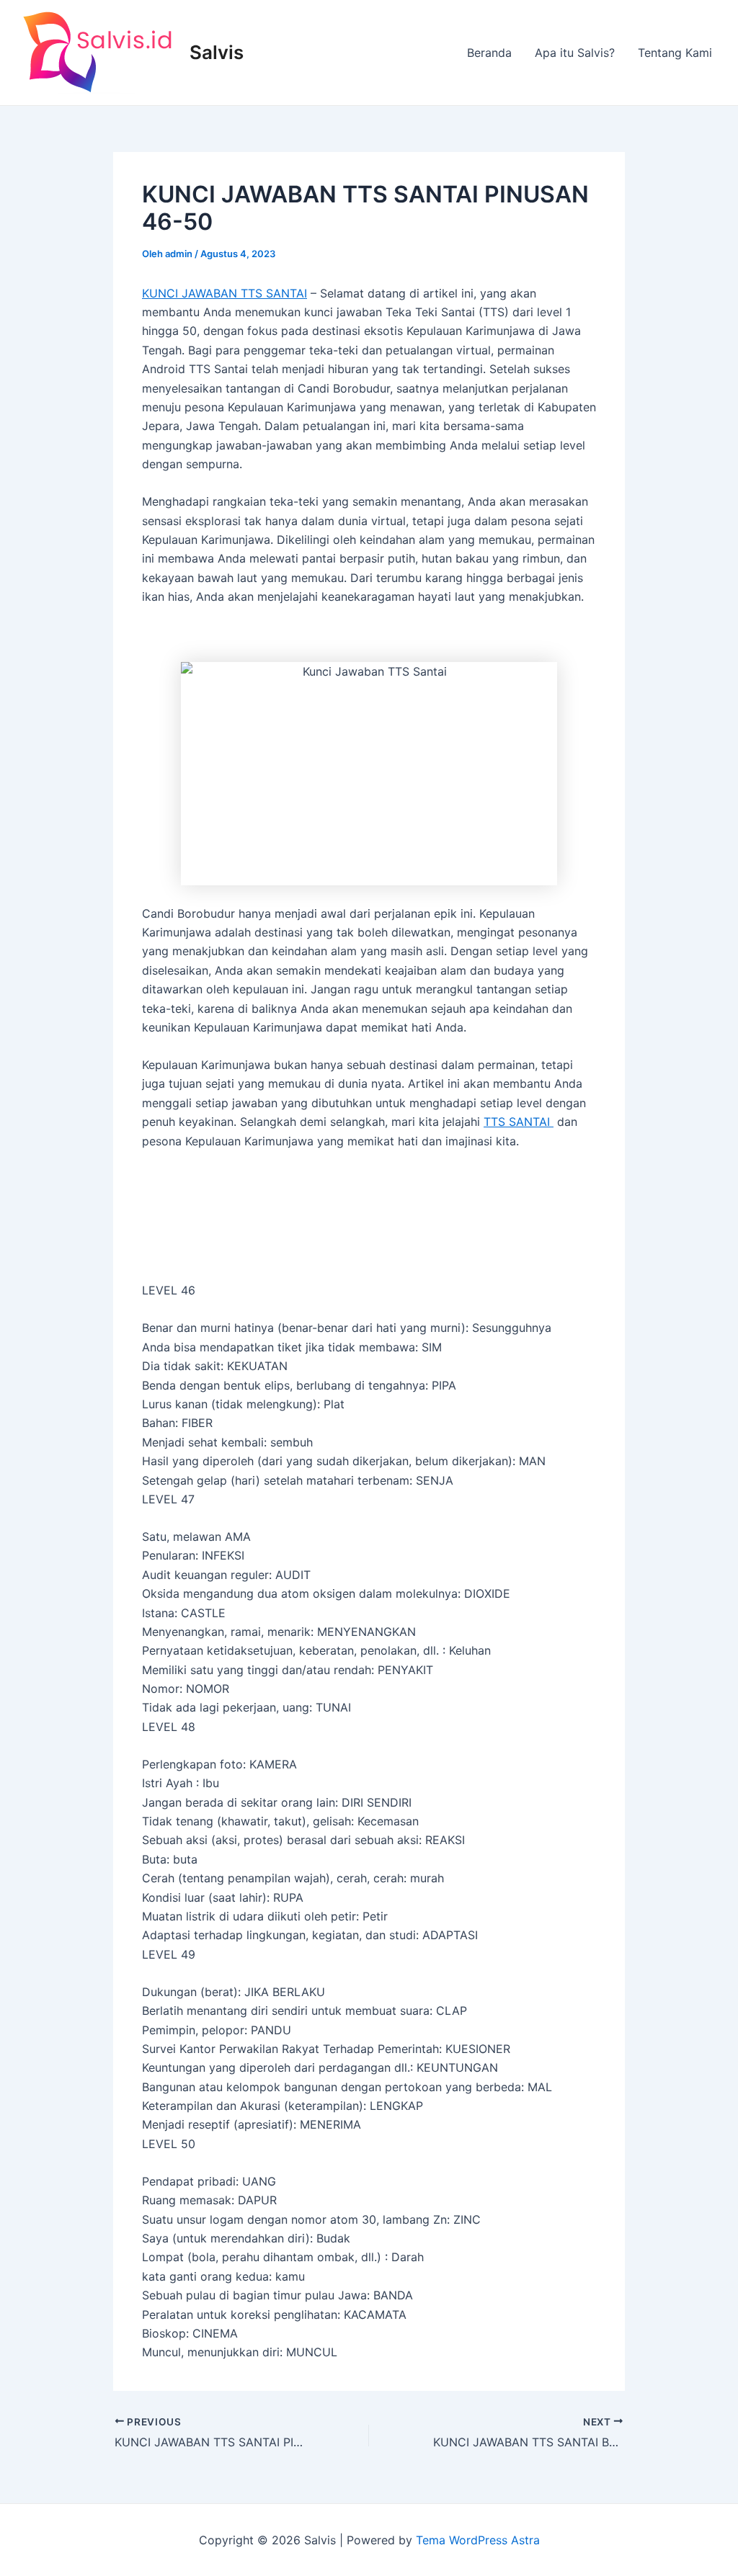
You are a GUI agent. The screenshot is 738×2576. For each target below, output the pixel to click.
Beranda (489, 53)
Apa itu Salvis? (575, 53)
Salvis (217, 52)
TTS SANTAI (519, 1122)
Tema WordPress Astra (478, 2540)
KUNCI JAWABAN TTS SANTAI (224, 293)
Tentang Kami (675, 53)
